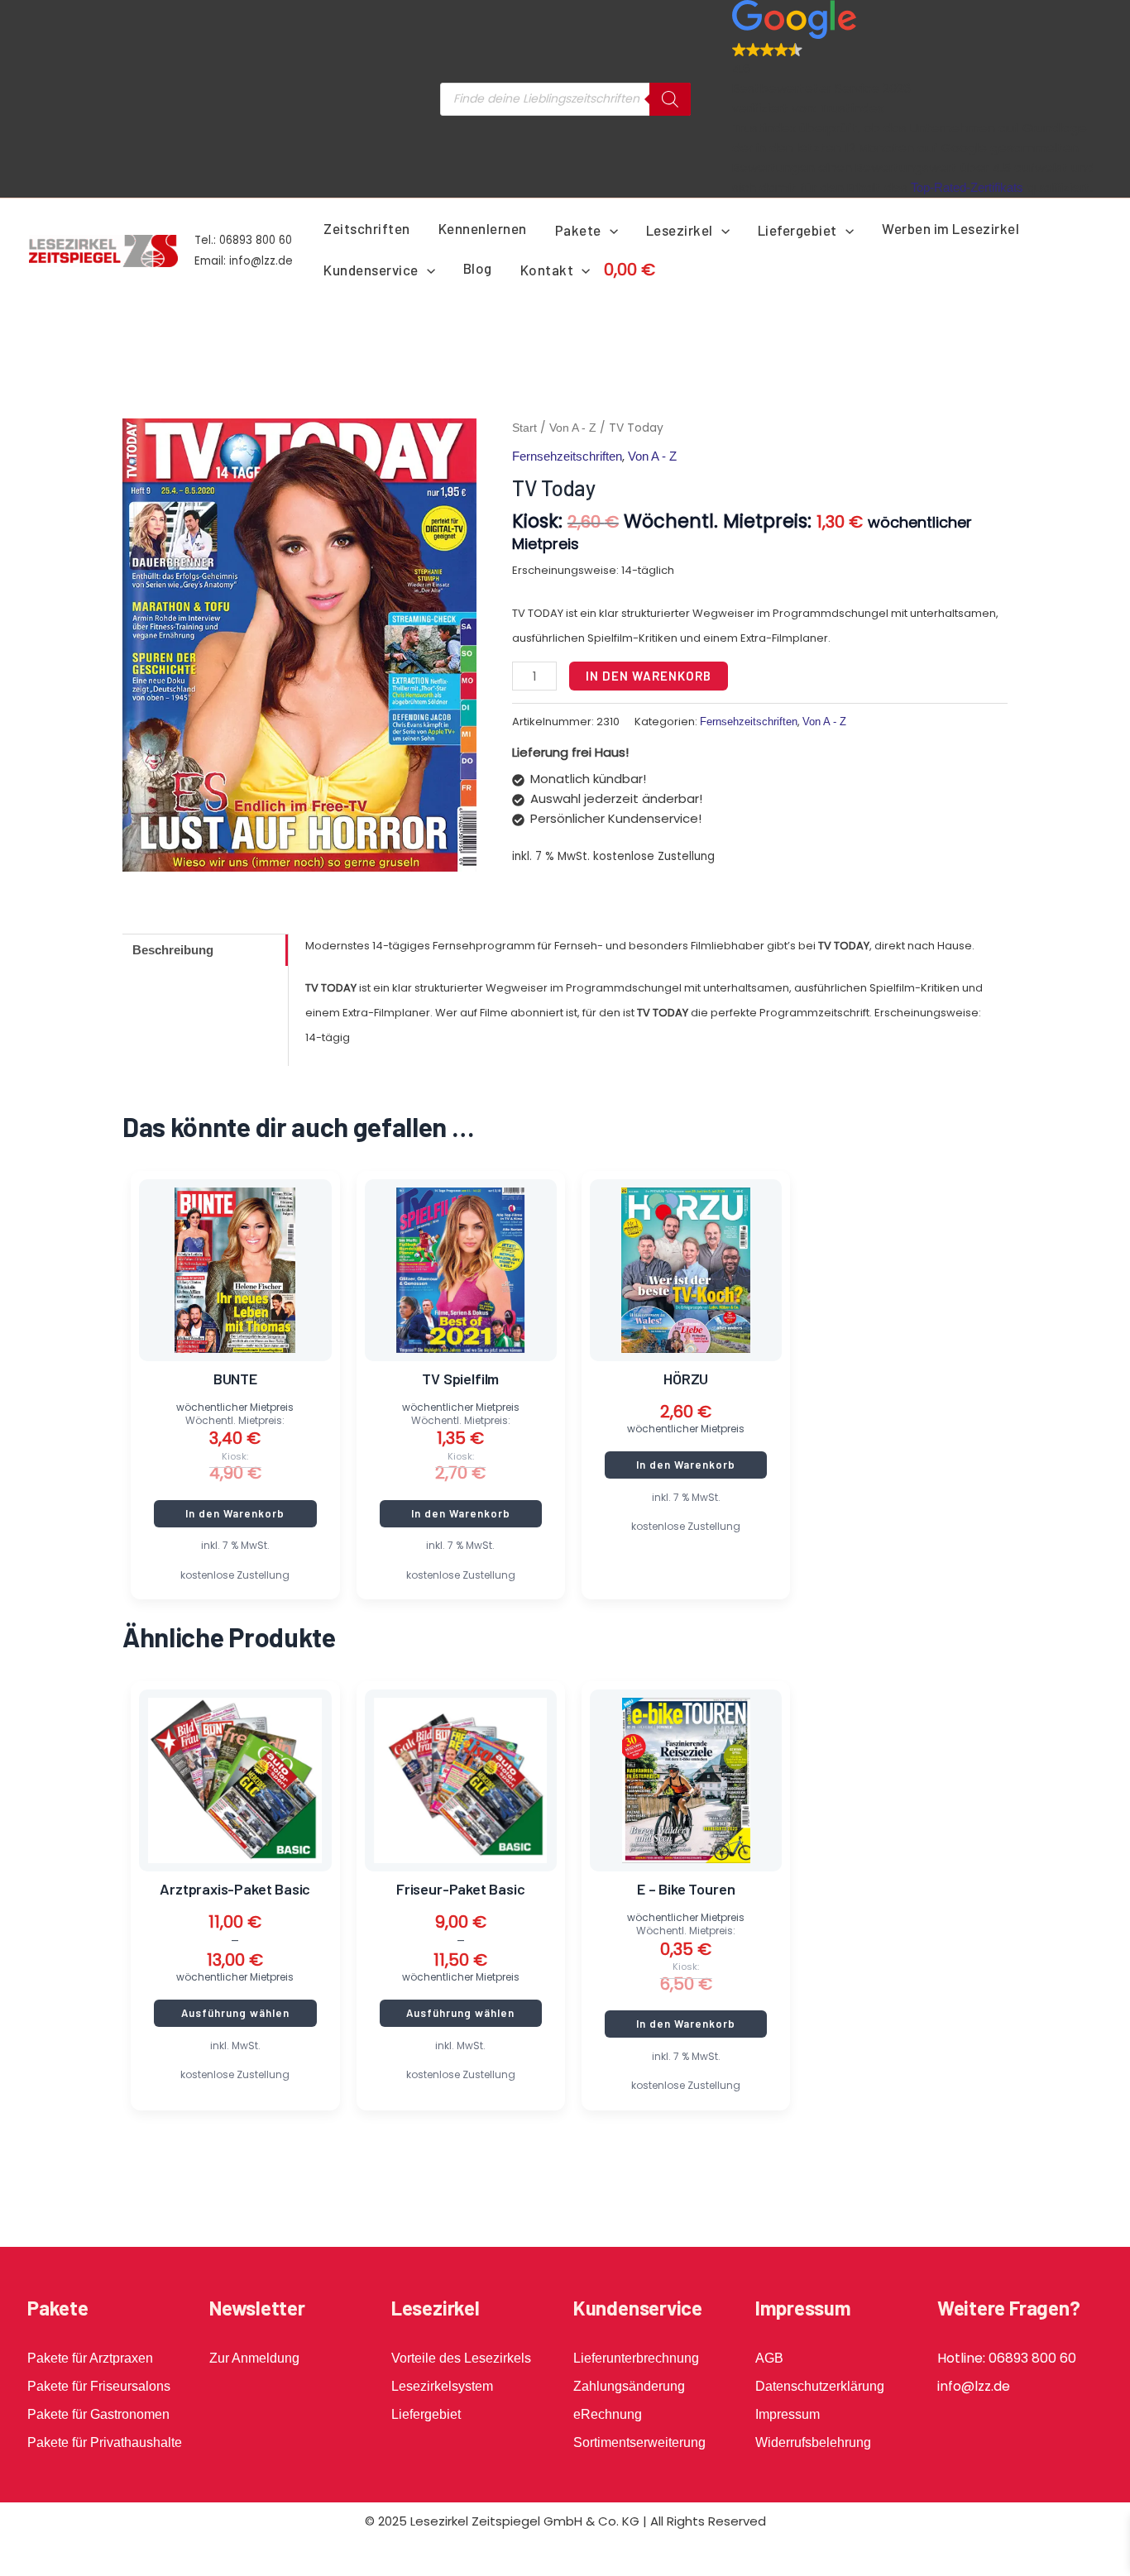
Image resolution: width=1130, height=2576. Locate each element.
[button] (610, 230)
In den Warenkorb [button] (235, 1513)
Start (524, 428)
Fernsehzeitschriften (567, 456)
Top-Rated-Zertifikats (967, 187)
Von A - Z (573, 428)
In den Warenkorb (649, 676)
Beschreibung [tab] (173, 950)
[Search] (670, 99)
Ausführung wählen (235, 2013)
